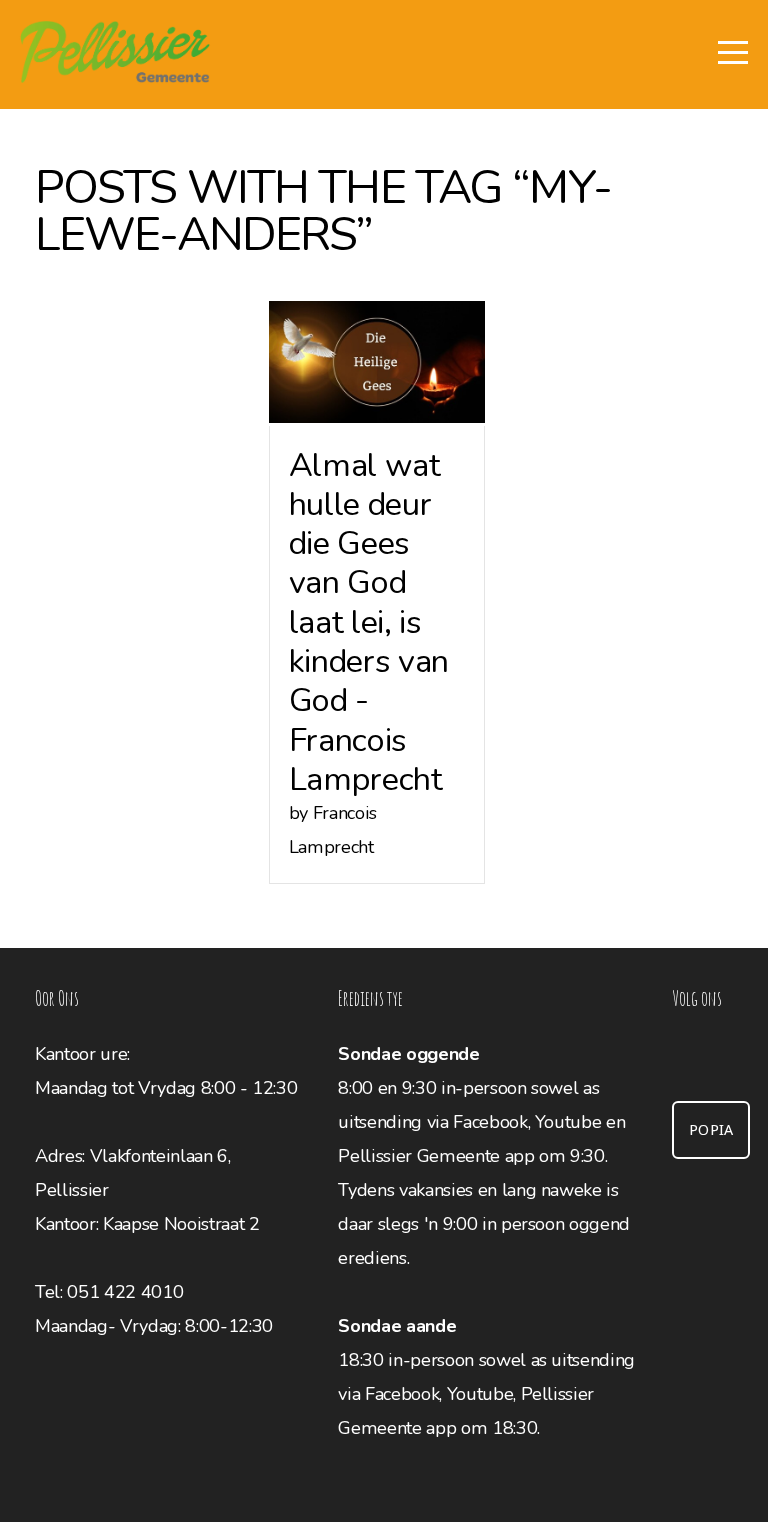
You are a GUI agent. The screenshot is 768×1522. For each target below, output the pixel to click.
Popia (711, 1130)
